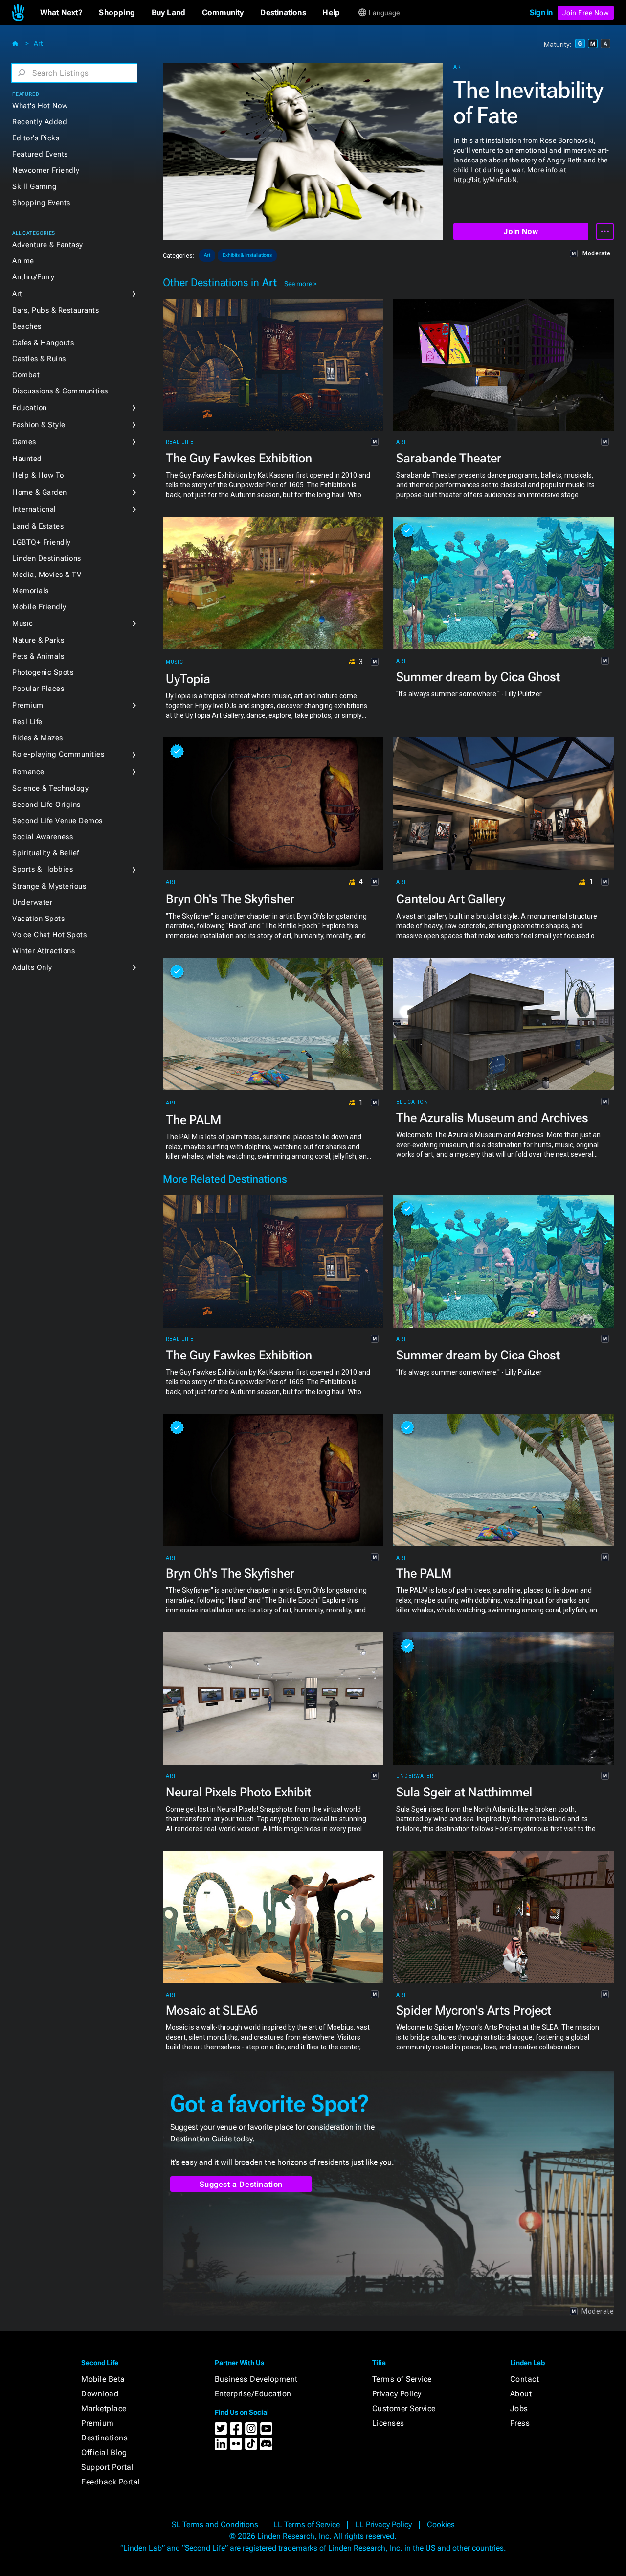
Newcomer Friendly (46, 170)
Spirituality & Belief (46, 853)
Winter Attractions (44, 951)
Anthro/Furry (33, 277)
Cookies (441, 2524)
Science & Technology (50, 788)
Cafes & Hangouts (43, 343)
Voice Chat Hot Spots (49, 935)
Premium (28, 705)
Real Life (27, 722)
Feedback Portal (111, 2482)
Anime (23, 261)
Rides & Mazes (38, 738)
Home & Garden (40, 492)
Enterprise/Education (253, 2394)
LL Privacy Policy (383, 2524)
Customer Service (404, 2408)
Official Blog (104, 2452)
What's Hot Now (40, 106)
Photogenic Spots (43, 672)
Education (30, 408)
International (34, 509)
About (521, 2394)
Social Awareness (43, 837)
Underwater (32, 902)
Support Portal (107, 2467)
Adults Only (32, 967)
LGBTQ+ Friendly (42, 542)
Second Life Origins (46, 805)
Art (38, 43)
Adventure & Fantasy (48, 245)
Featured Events (40, 154)
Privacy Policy (397, 2394)
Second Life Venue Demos (57, 821)
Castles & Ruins (39, 359)
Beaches (27, 326)
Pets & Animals (38, 656)
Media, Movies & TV (47, 575)
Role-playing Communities (58, 754)
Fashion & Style (39, 425)
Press (520, 2423)
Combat (26, 375)
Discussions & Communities (60, 391)
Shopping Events (41, 203)
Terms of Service (402, 2379)
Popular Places (38, 689)
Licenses (388, 2423)
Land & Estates (38, 526)
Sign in (541, 12)
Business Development (256, 2379)
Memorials (31, 591)
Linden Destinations (47, 558)
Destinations (104, 2438)
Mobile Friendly (39, 607)
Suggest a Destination (241, 2184)
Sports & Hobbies (43, 869)
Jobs (519, 2408)
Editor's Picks (36, 138)
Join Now (521, 232)
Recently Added (40, 122)
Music (23, 623)
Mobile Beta (103, 2379)
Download (100, 2394)
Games (24, 442)
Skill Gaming (34, 186)
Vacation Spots (38, 919)
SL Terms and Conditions (215, 2524)
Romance (28, 772)
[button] (61, 13)
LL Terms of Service (307, 2524)
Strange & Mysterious (49, 886)
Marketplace (104, 2408)
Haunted (27, 459)
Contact (525, 2379)
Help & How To (38, 475)
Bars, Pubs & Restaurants (56, 310)
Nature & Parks (38, 640)
